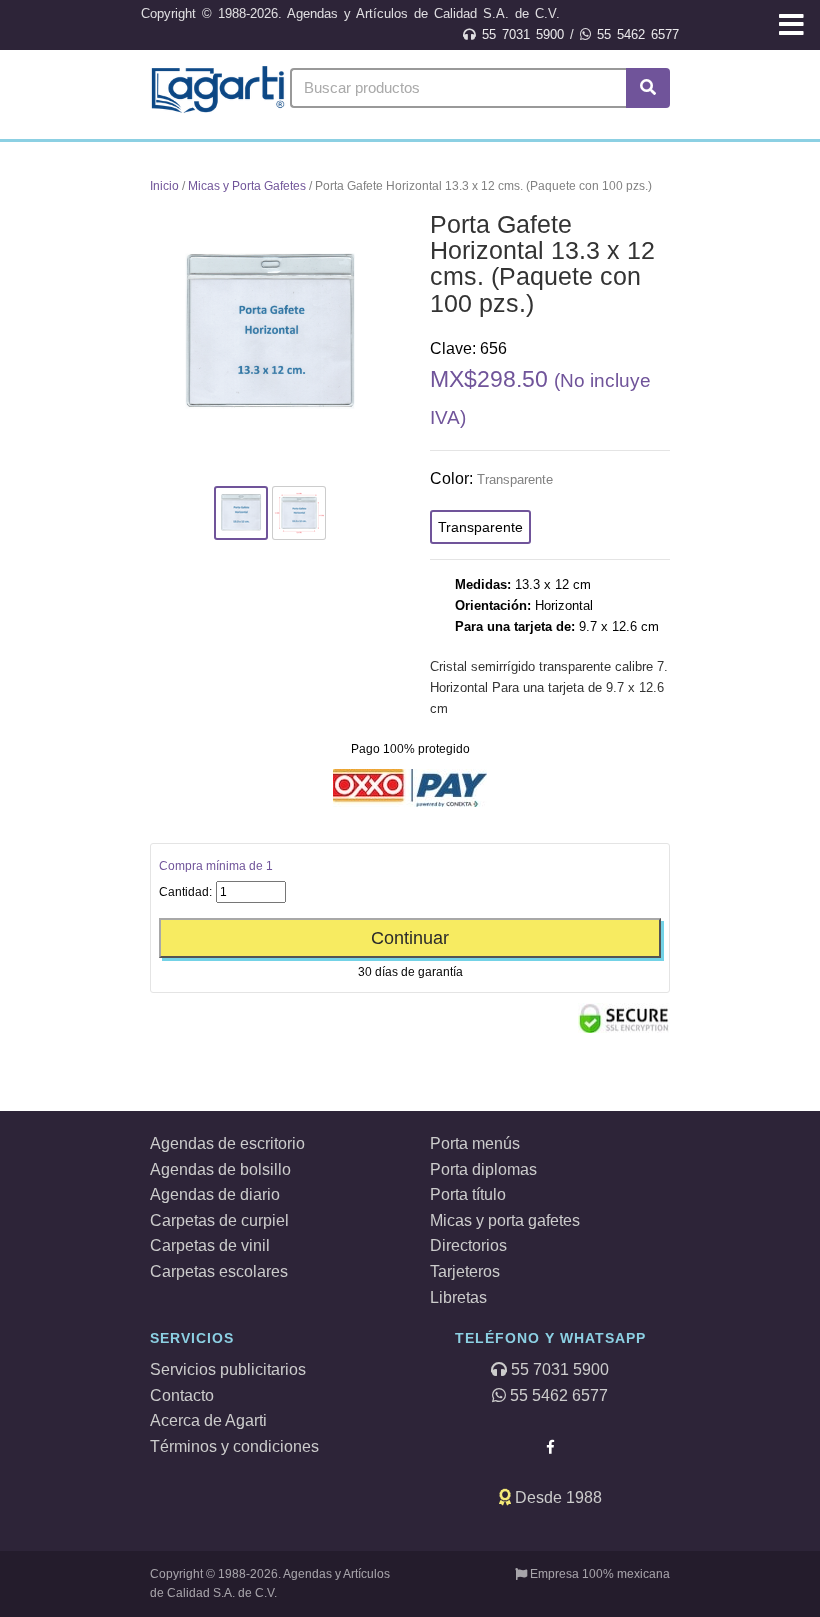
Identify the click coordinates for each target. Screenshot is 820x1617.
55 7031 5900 (520, 34)
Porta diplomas (483, 1169)
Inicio (164, 186)
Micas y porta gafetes (505, 1220)
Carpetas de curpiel (219, 1220)
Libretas (458, 1297)
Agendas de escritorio (227, 1143)
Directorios (468, 1245)
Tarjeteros (465, 1271)
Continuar (410, 938)
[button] (791, 26)
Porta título (468, 1194)
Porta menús (475, 1143)
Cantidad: (185, 892)
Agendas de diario (215, 1194)
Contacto (182, 1395)
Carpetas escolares (219, 1271)
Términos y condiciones (234, 1446)
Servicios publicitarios (228, 1369)
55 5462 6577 (635, 34)
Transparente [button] (480, 527)
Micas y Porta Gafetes (247, 186)
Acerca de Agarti (208, 1420)
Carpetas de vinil (210, 1245)
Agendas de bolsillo (220, 1169)
